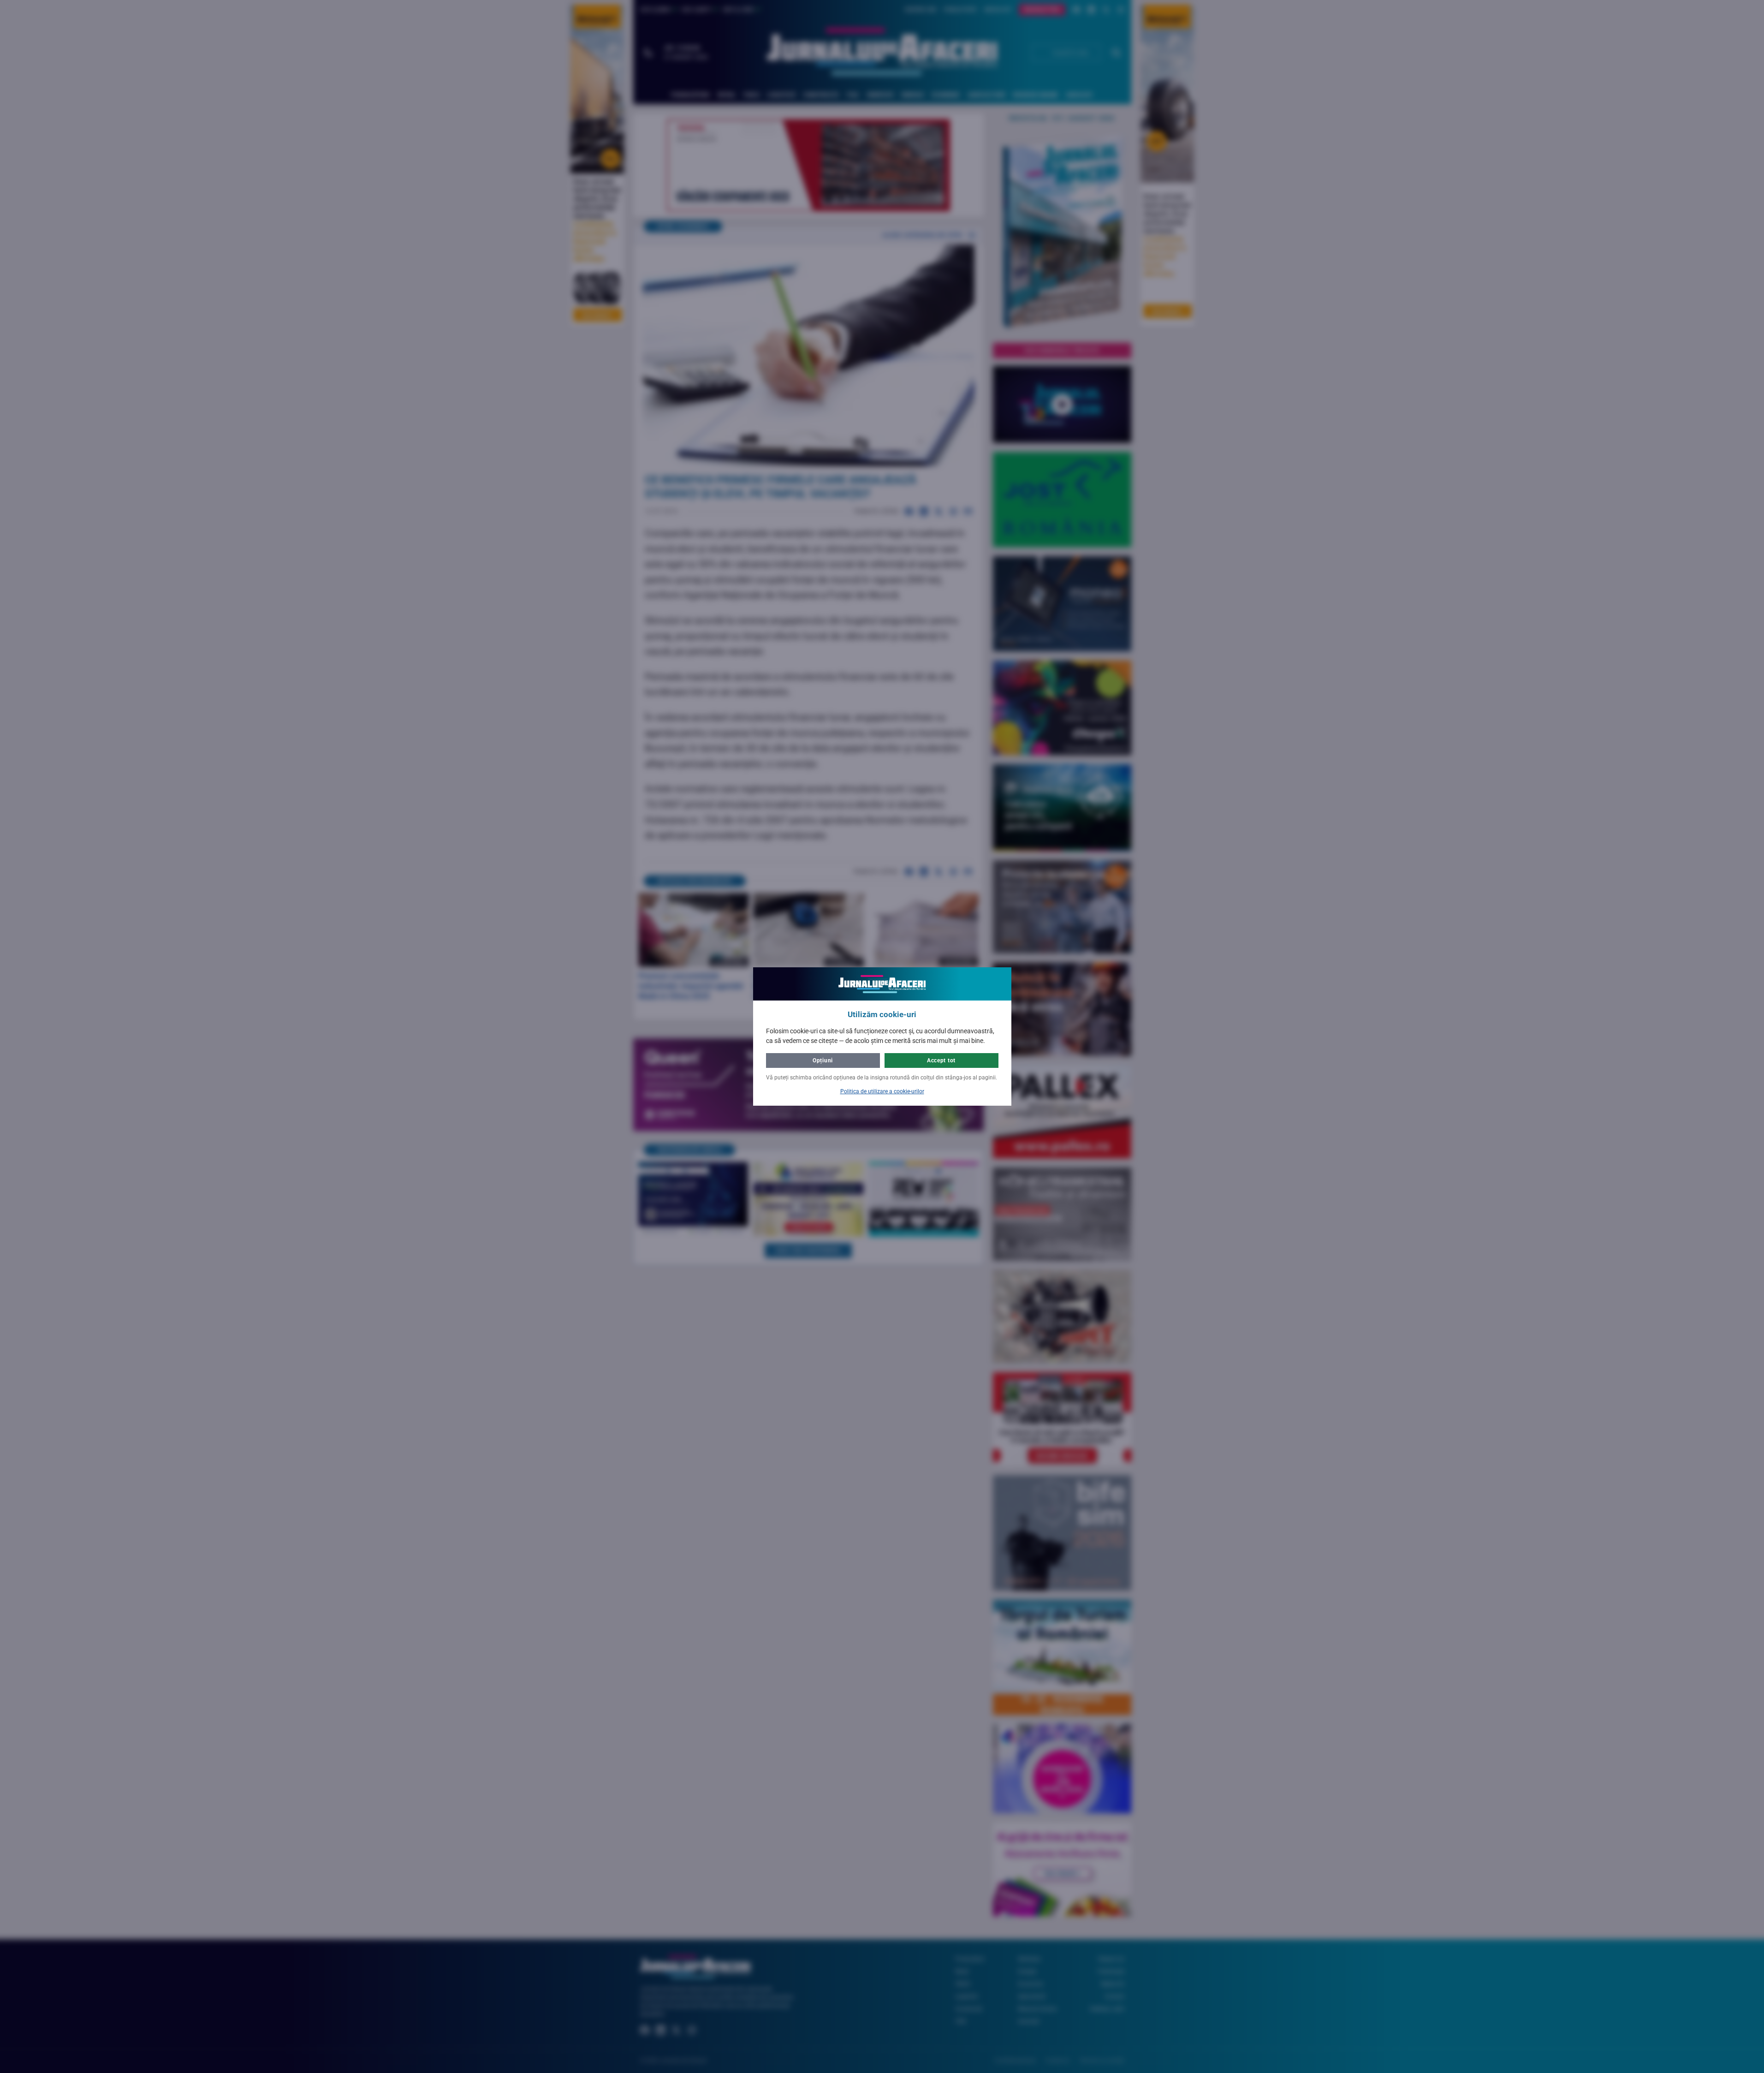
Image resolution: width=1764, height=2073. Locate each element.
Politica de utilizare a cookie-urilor (882, 1091)
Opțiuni (823, 1060)
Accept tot (941, 1060)
